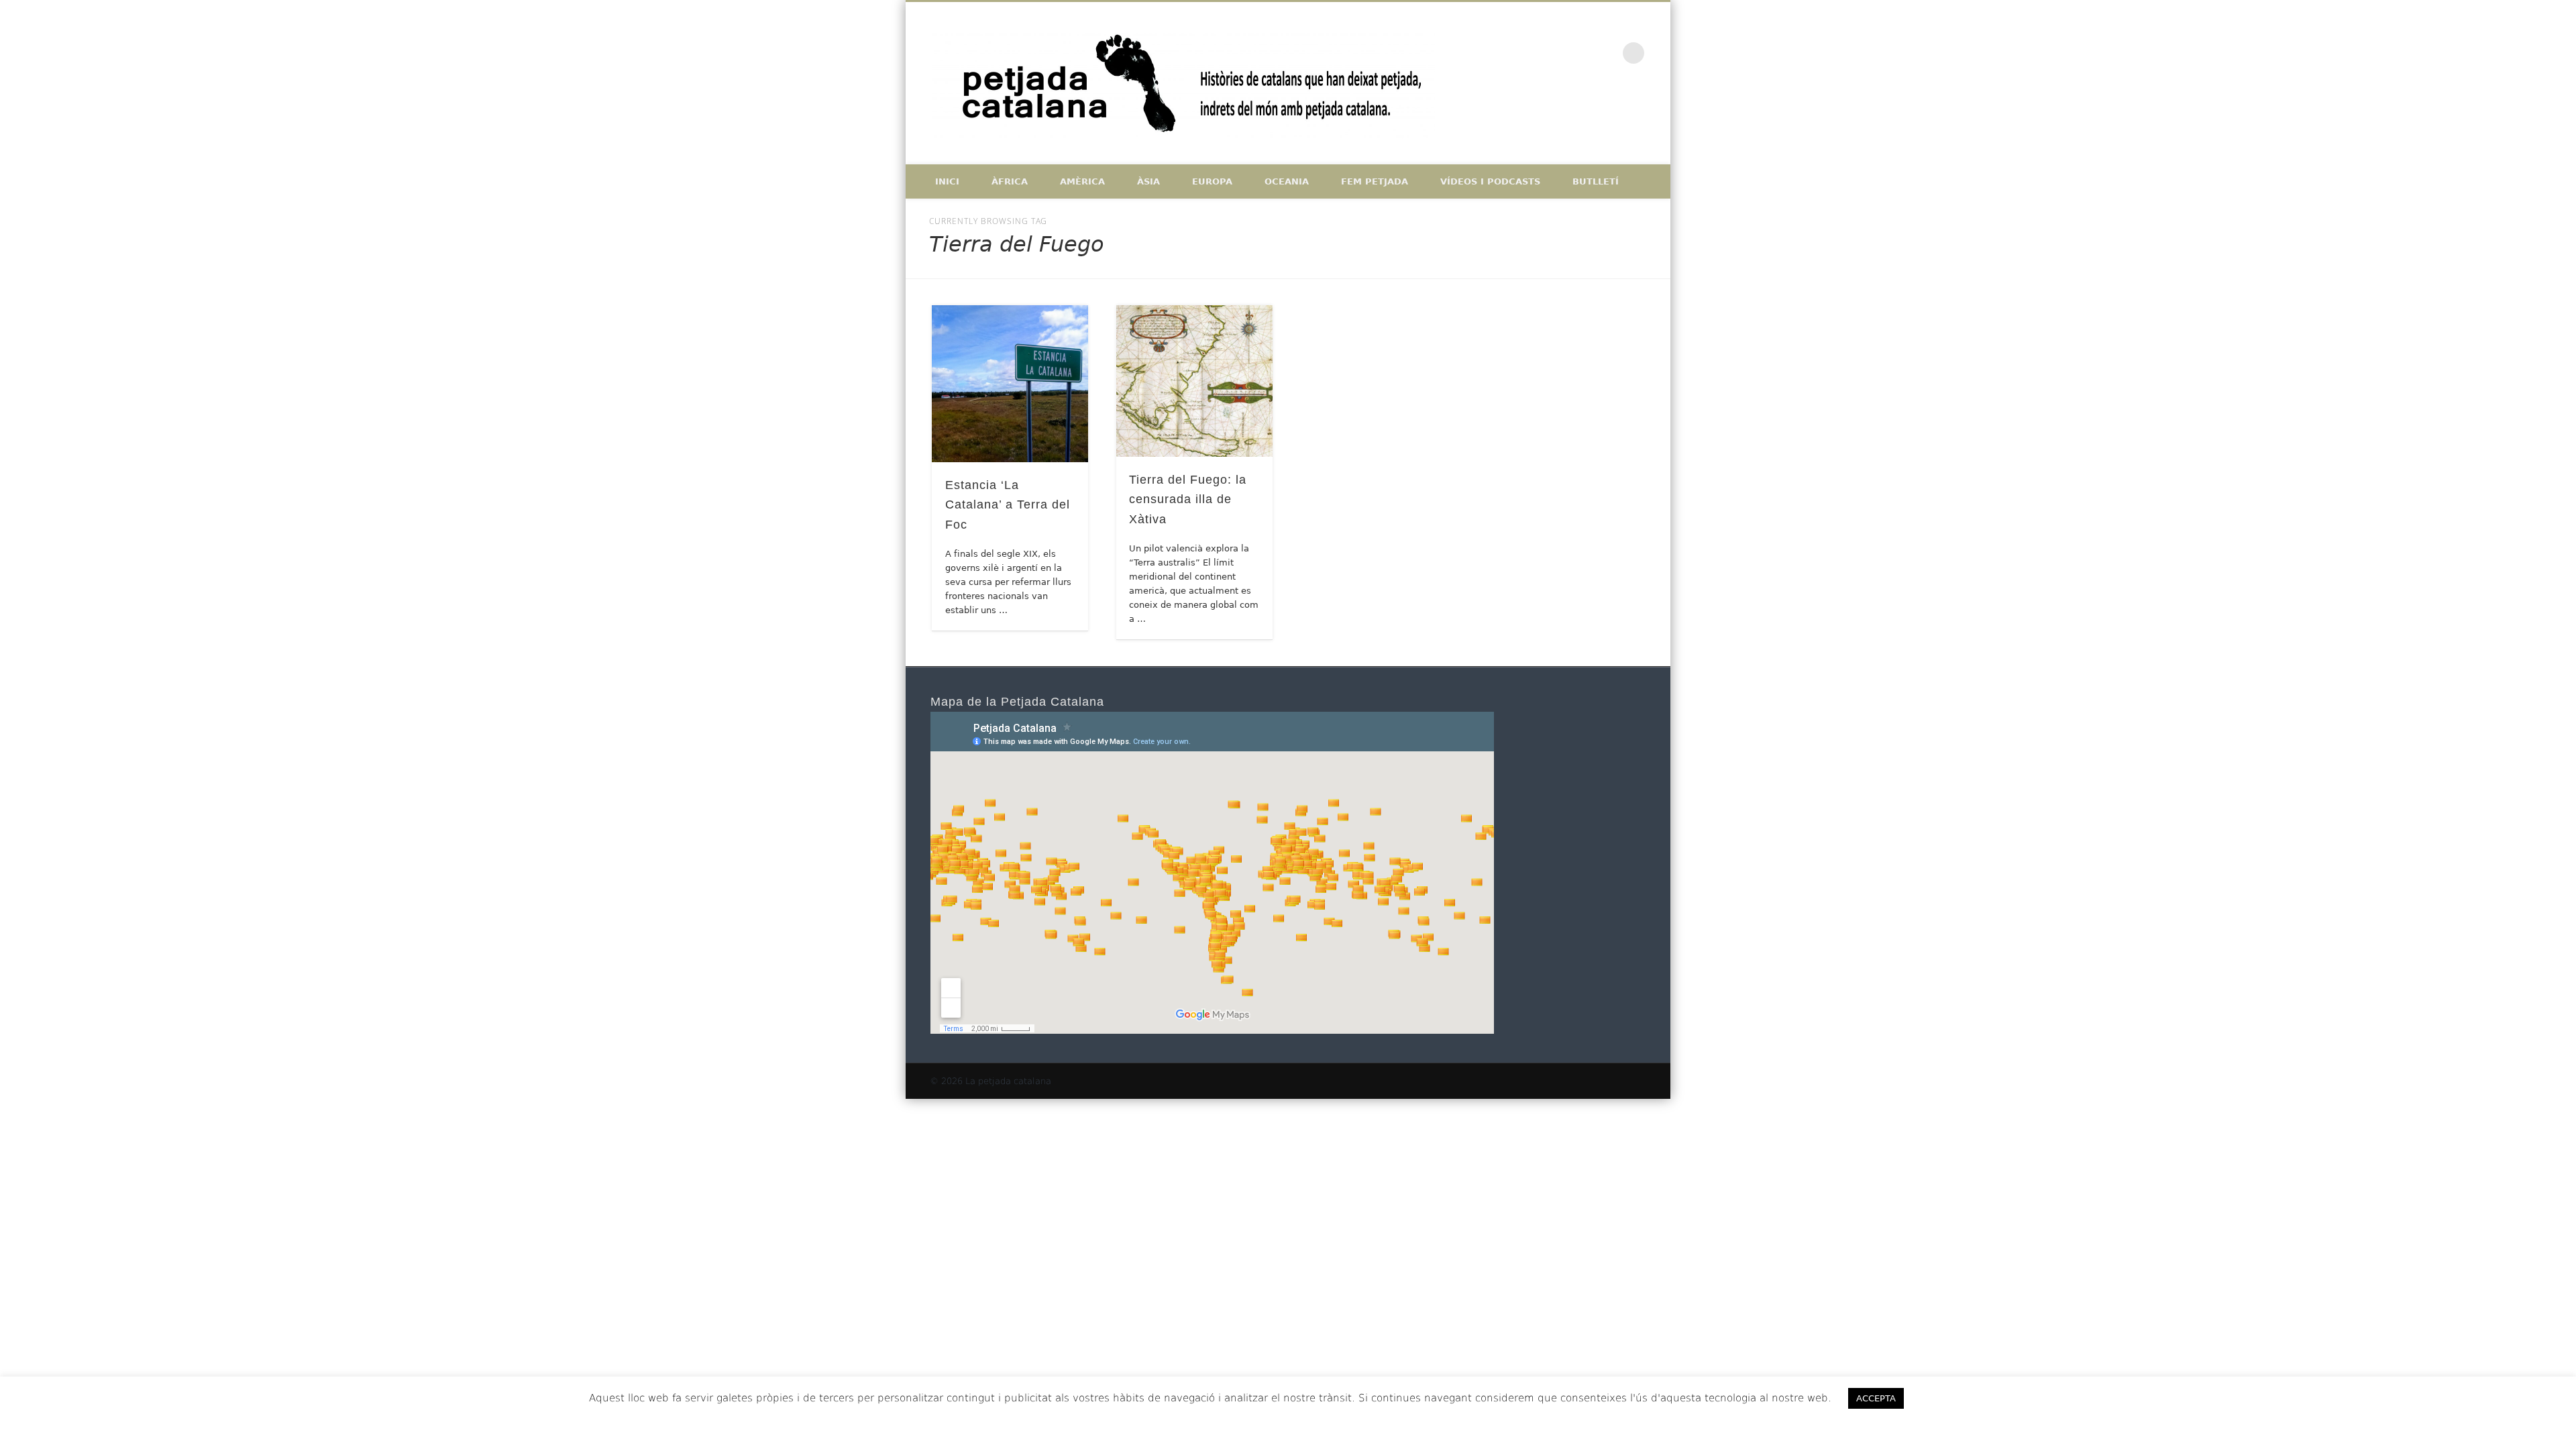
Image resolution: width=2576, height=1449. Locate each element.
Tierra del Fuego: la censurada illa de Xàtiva (1188, 499)
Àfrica (1010, 181)
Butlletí (1596, 181)
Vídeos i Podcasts (1490, 181)
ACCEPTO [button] (1952, 1398)
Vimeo (1606, 53)
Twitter (1578, 53)
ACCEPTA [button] (1876, 1398)
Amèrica (1082, 181)
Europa (1212, 181)
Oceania (1287, 181)
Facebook (1550, 53)
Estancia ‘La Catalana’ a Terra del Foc (1008, 504)
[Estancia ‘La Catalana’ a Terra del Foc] (1010, 384)
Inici (947, 181)
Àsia (1148, 181)
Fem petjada (1375, 181)
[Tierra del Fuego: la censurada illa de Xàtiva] (1195, 381)
